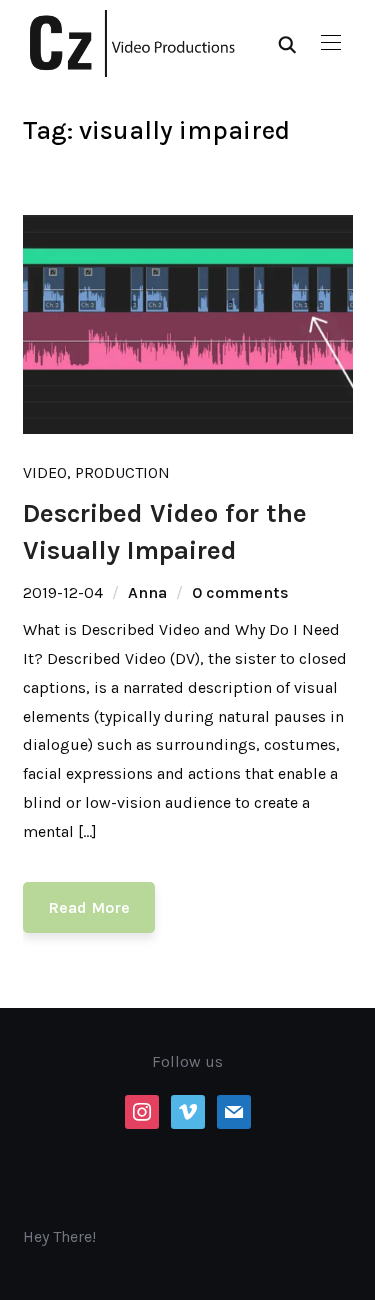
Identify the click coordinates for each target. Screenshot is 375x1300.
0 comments (240, 592)
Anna (147, 592)
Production (122, 472)
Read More (89, 907)
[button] (331, 43)
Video (45, 472)
